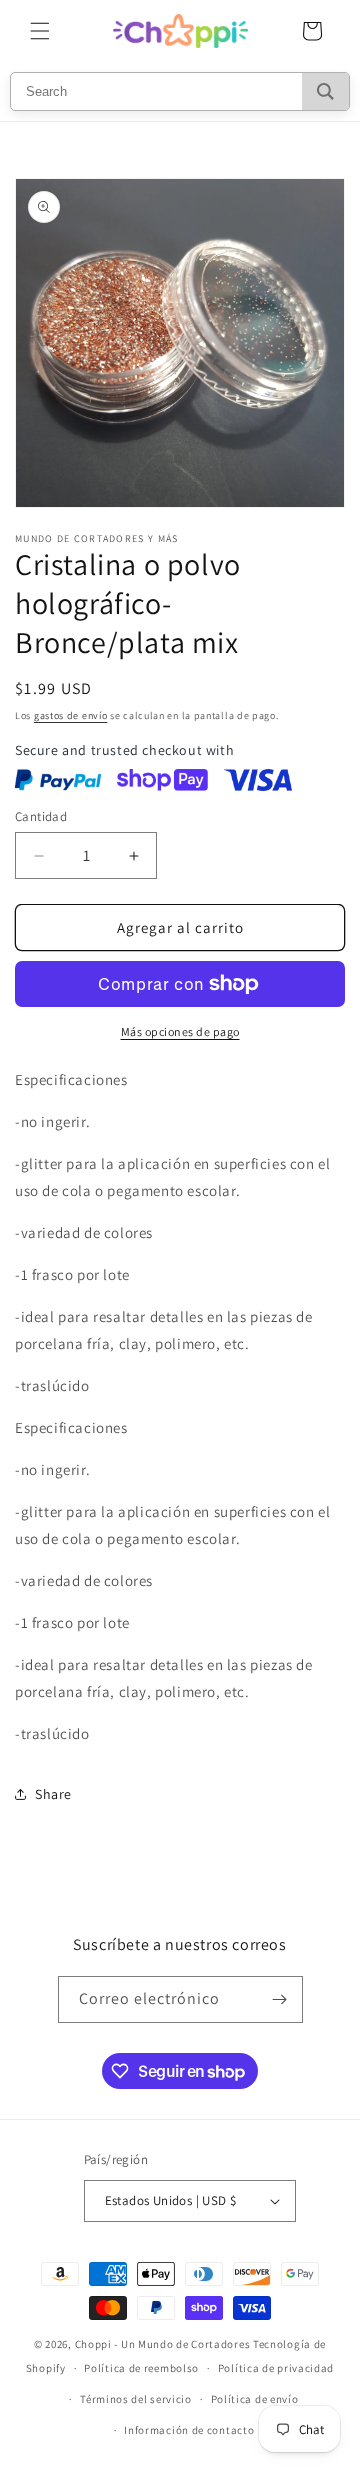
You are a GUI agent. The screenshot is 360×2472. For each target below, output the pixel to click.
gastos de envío (71, 715)
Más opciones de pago (180, 1031)
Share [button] (53, 1794)
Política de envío (255, 2399)
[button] (40, 31)
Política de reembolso (141, 2368)
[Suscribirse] (280, 1999)
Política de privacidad (276, 2368)
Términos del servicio (136, 2399)
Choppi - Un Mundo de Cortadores (163, 2344)
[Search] (325, 91)
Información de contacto (189, 2430)
